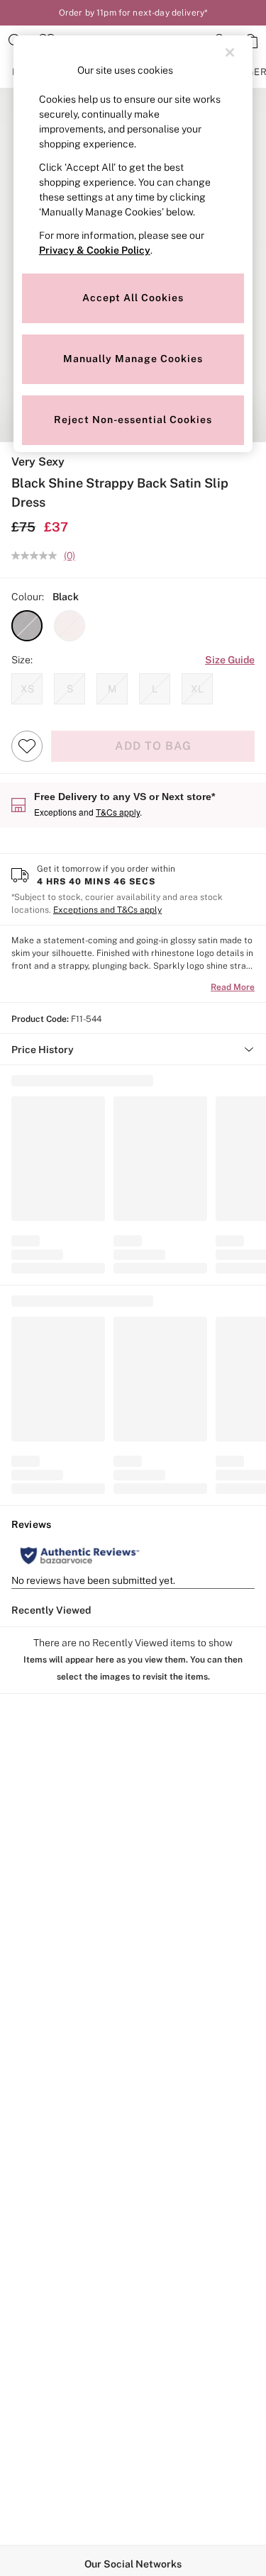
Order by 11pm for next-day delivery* (133, 13)
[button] (27, 626)
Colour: (28, 597)
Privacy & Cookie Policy (95, 250)
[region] (133, 244)
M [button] (112, 689)
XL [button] (197, 689)
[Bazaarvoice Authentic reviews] (80, 1556)
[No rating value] (38, 556)
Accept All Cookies (133, 298)
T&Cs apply (118, 812)
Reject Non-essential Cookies (133, 420)
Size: (22, 660)
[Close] (230, 52)
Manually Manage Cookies (133, 359)
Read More (233, 987)
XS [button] (27, 689)
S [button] (70, 689)
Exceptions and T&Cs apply (107, 910)
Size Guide (230, 660)
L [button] (155, 689)
